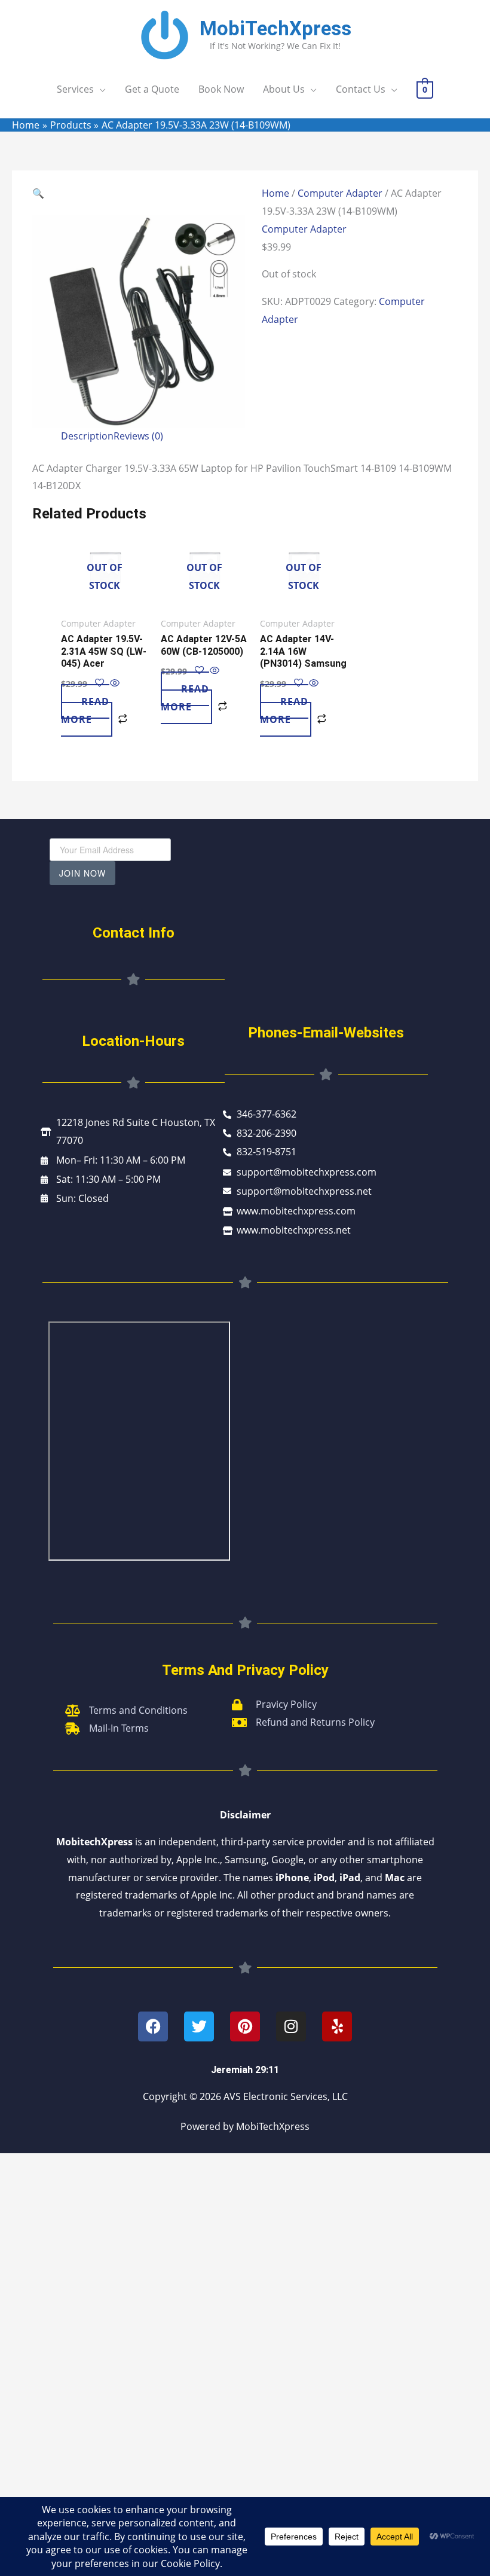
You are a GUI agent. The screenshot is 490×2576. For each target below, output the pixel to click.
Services (75, 89)
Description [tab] (87, 436)
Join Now (82, 873)
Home (275, 193)
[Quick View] (114, 683)
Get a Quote (152, 89)
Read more (85, 710)
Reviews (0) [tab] (138, 436)
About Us (284, 89)
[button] (139, 194)
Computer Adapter (340, 193)
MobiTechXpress (275, 28)
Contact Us (361, 89)
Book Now (221, 89)
